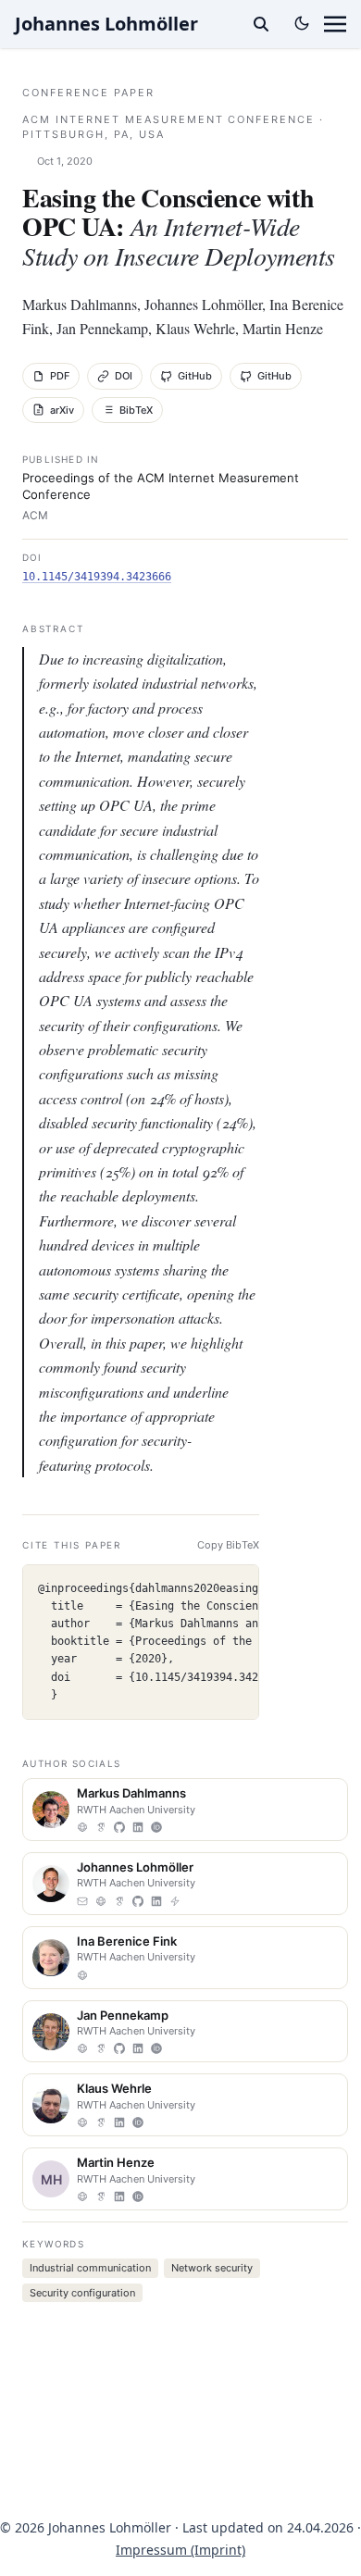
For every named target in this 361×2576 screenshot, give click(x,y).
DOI (124, 376)
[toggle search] (261, 24)
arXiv (62, 410)
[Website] (82, 2196)
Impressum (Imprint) (180, 2550)
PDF (60, 376)
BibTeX (136, 410)
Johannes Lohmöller (106, 24)
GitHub (195, 376)
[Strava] (175, 1901)
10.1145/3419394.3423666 (97, 577)
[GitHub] (119, 1827)
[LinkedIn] (138, 1827)
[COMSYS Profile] (82, 1827)
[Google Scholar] (101, 1827)
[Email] (82, 1901)
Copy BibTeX (228, 1545)
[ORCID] (156, 1827)
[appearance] (302, 23)
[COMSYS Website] (82, 2122)
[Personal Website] (82, 2048)
